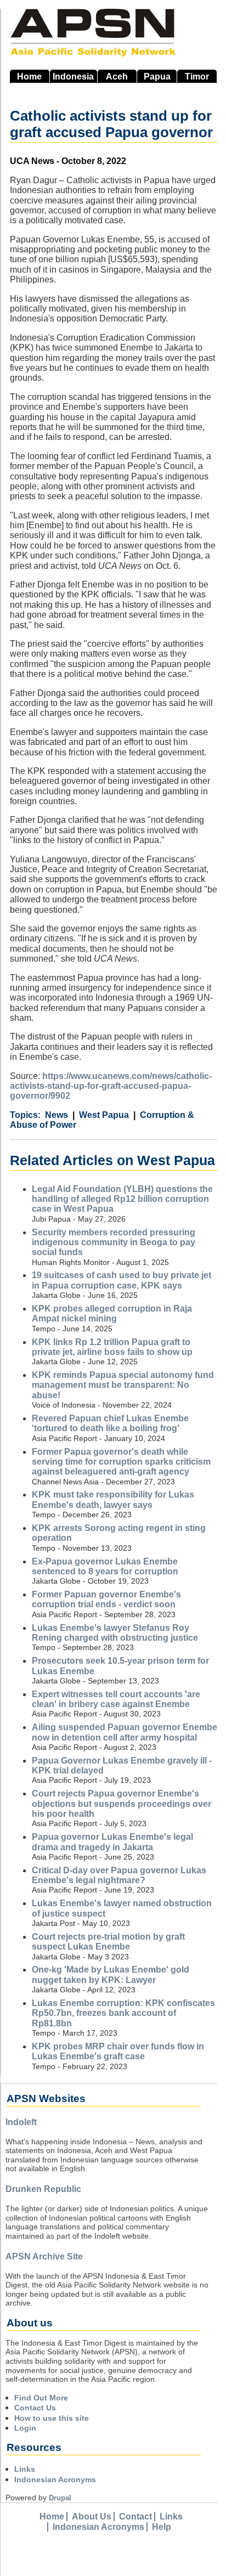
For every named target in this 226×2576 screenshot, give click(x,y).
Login (25, 2428)
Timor (197, 77)
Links (25, 2469)
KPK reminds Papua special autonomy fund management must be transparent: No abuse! (123, 1385)
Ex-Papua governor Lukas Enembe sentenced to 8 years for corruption (105, 1566)
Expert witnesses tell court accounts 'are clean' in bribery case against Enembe (116, 1699)
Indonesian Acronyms (55, 2479)
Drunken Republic (43, 2189)
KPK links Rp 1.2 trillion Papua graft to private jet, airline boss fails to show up (112, 1347)
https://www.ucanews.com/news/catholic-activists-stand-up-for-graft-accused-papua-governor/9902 (111, 1086)
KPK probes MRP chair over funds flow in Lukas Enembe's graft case (118, 2051)
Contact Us (35, 2408)
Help (162, 2527)
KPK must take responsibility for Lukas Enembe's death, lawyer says (113, 1499)
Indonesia (73, 77)
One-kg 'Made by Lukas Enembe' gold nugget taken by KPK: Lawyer (111, 1975)
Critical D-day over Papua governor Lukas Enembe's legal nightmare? (119, 1875)
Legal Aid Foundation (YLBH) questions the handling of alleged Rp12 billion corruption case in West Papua (122, 1199)
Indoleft (21, 2122)
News (56, 1115)
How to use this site (52, 2418)
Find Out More (41, 2398)
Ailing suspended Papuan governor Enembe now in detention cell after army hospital (125, 1732)
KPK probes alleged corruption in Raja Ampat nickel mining (112, 1314)
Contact (135, 2516)
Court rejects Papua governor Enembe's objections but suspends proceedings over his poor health (122, 1804)
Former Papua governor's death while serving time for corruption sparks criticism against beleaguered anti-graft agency (121, 1462)
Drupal (60, 2498)
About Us (92, 2516)
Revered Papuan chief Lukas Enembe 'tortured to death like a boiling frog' (110, 1423)
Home (29, 77)
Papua (157, 77)
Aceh (117, 77)
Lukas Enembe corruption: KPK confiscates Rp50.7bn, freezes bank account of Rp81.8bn (123, 2013)
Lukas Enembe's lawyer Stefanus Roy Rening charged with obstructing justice (115, 1633)
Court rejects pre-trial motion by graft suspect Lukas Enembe (108, 1942)
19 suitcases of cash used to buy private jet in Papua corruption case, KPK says (122, 1280)
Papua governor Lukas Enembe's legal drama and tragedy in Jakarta (112, 1842)
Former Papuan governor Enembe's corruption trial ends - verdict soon (106, 1599)
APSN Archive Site (44, 2256)
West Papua (104, 1115)
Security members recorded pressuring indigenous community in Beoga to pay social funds (114, 1242)
